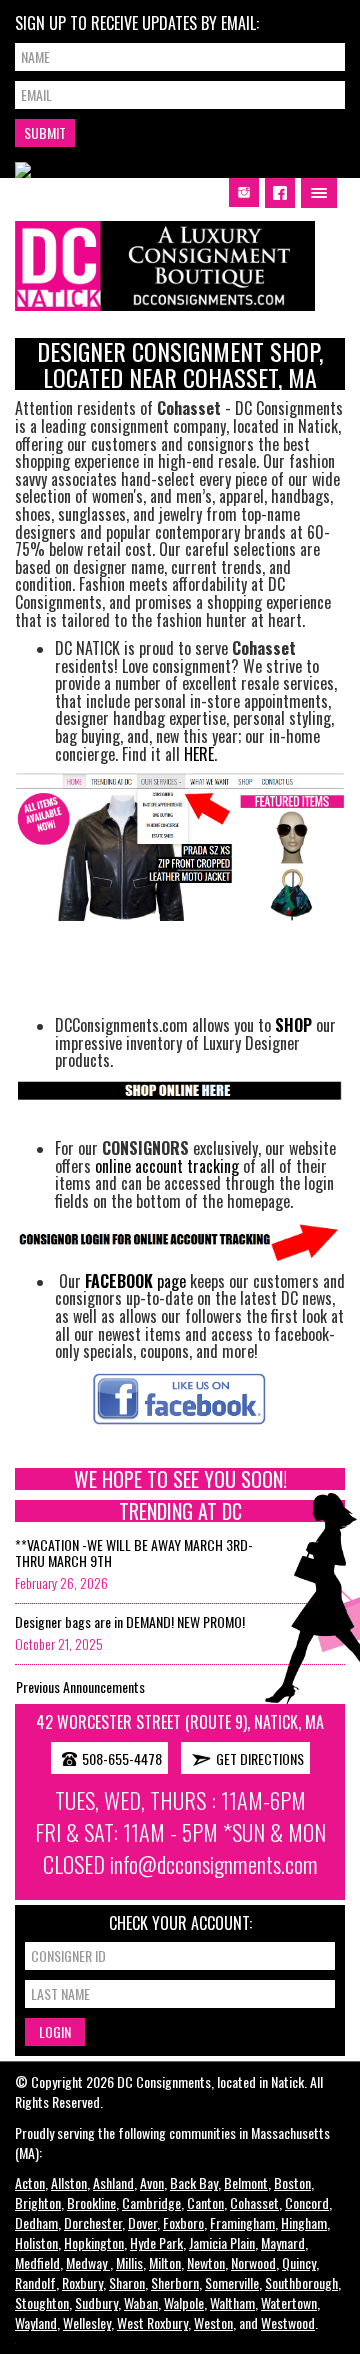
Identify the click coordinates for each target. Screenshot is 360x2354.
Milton (165, 2262)
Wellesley (87, 2322)
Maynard (283, 2242)
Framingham (242, 2222)
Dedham (36, 2222)
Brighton (38, 2202)
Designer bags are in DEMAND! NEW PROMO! (130, 1621)
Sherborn (175, 2282)
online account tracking (167, 1166)
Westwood (288, 2322)
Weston (213, 2322)
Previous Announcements (80, 1686)
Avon (152, 2182)
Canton (205, 2202)
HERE (199, 754)
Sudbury (96, 2302)
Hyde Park (156, 2242)
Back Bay (194, 2182)
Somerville (232, 2282)
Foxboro (183, 2222)
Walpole (184, 2302)
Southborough (301, 2282)
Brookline (91, 2202)
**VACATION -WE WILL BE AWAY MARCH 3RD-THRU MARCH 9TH (134, 1552)
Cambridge (151, 2202)
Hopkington (94, 2242)
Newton (206, 2262)
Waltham (232, 2302)
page (135, 1281)
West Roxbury (152, 2322)
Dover (142, 2222)
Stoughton (42, 2302)
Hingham (304, 2222)
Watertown (289, 2302)
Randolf (35, 2282)
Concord (307, 2202)
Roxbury (82, 2282)
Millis (129, 2262)
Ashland (113, 2182)
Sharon (127, 2282)
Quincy (299, 2262)
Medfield (37, 2262)
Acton (30, 2182)
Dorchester (93, 2222)
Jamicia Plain (222, 2242)
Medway (88, 2262)
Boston (292, 2182)
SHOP (293, 1025)
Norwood (253, 2262)
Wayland (36, 2322)
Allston (69, 2182)
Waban (141, 2302)
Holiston (36, 2242)
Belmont (246, 2182)
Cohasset (254, 2202)
